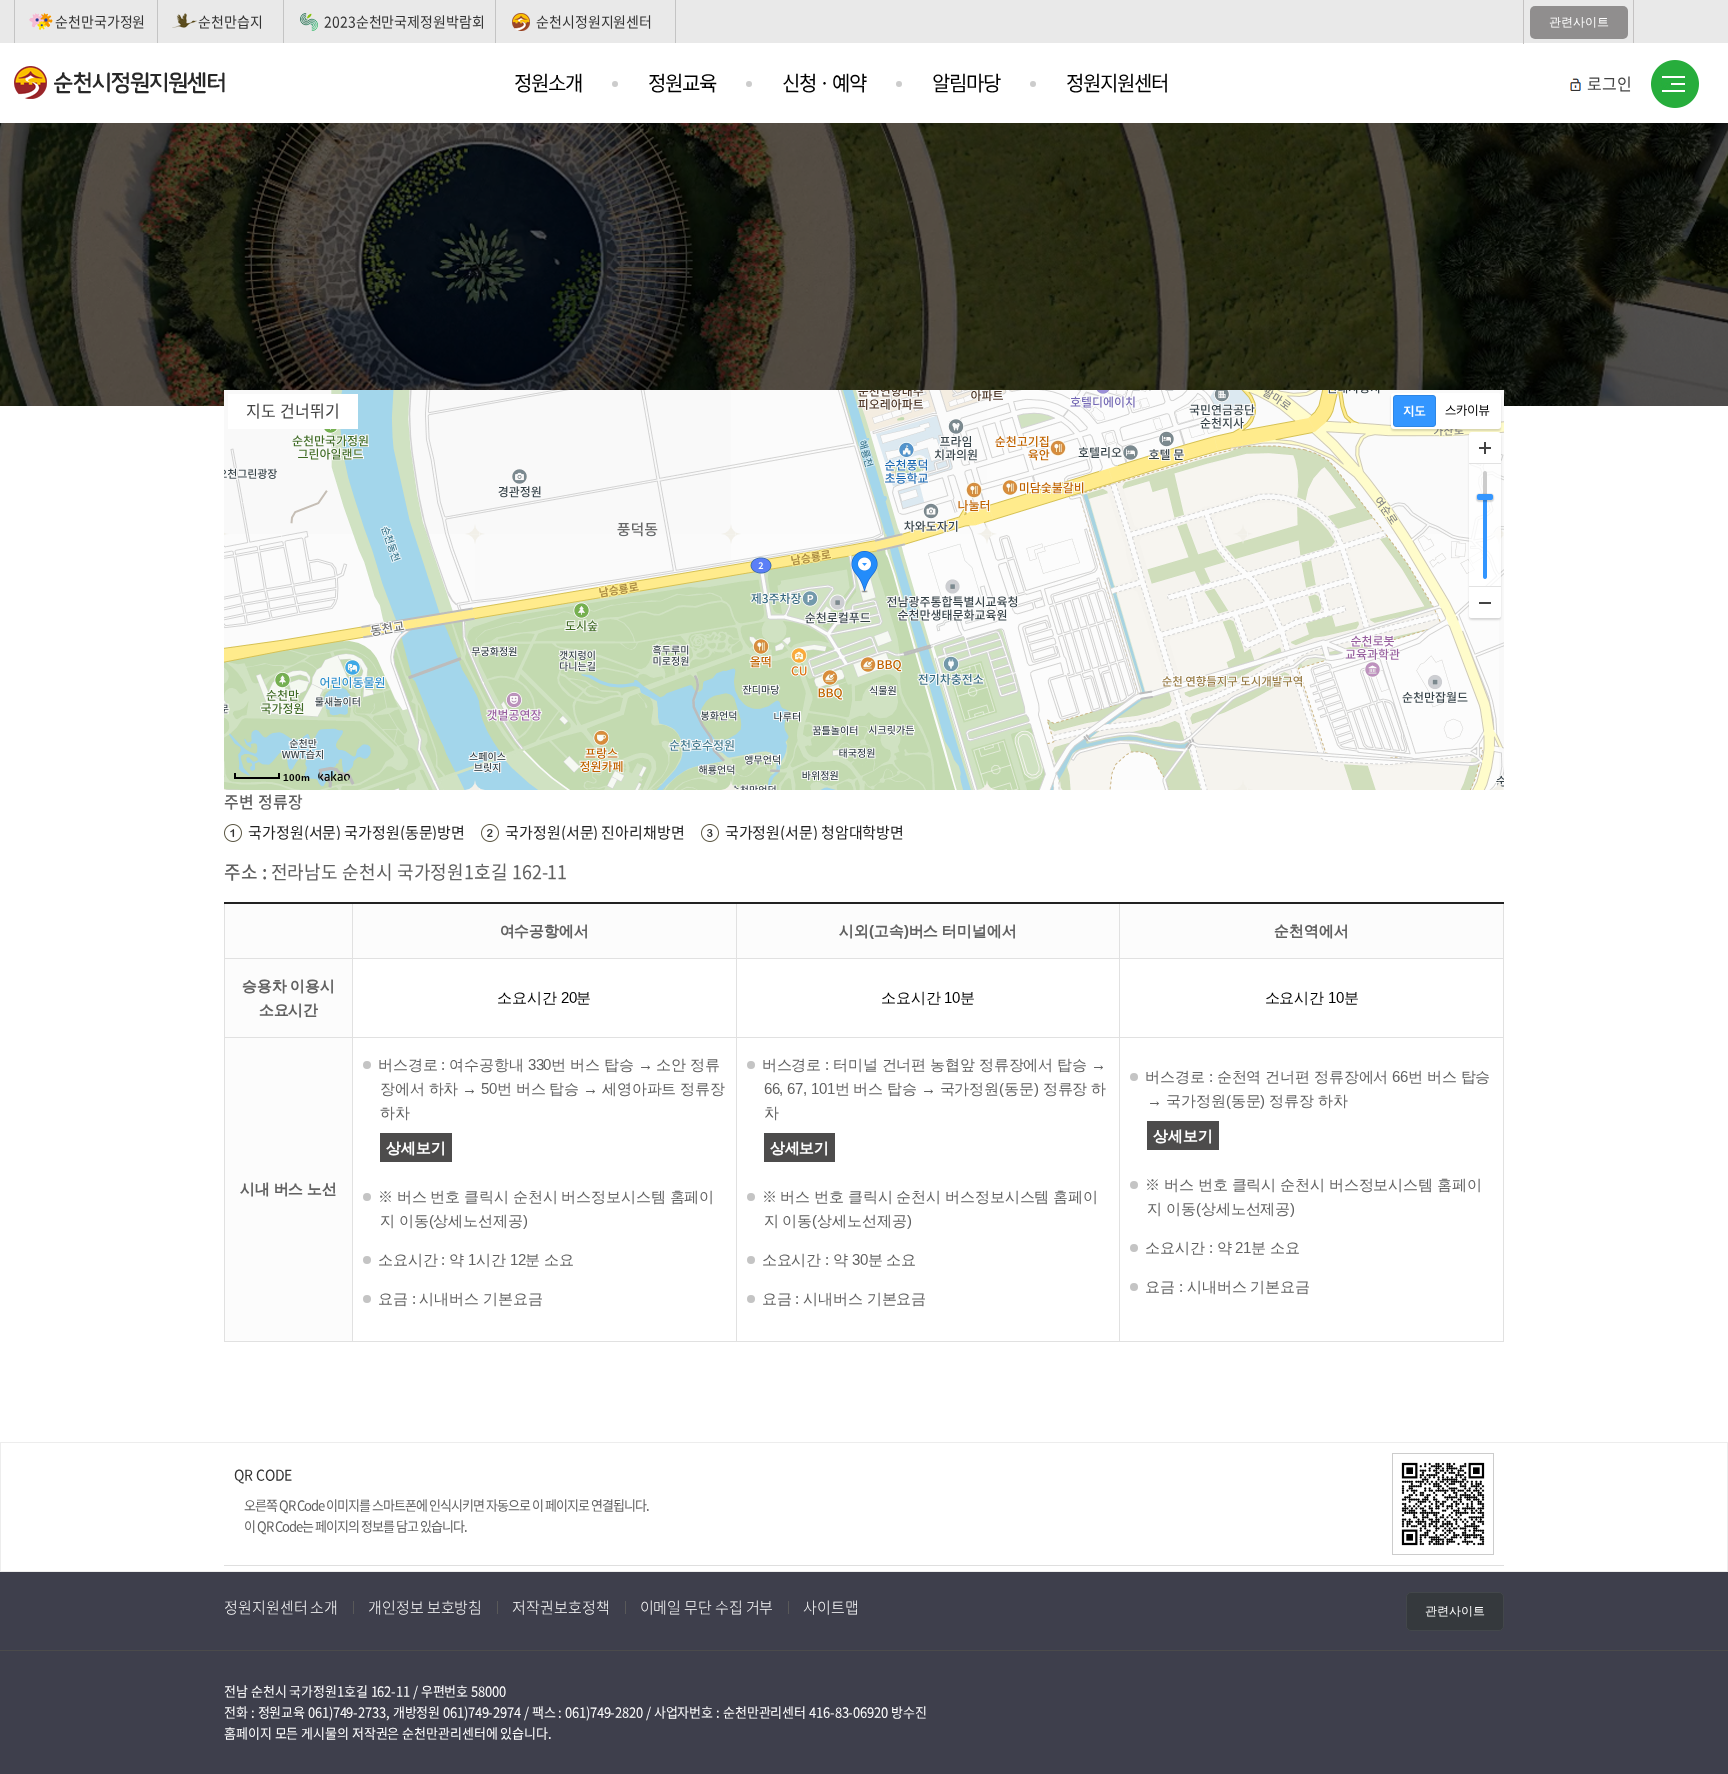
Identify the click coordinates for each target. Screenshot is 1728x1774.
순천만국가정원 (100, 21)
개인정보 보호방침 (425, 1607)
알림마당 (966, 82)
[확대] (1485, 448)
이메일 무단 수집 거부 (707, 1607)
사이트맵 (1675, 85)
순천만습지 (230, 21)
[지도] (1414, 411)
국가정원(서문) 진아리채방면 (595, 832)
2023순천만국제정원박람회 (404, 21)
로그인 (1609, 83)
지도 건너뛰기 (292, 410)
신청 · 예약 (824, 82)
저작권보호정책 (560, 1607)
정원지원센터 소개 (281, 1607)
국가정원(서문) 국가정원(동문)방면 (356, 832)
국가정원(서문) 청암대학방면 (815, 832)
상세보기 (416, 1147)
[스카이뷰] (1467, 411)
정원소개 (548, 82)
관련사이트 (1579, 22)
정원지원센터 (1117, 82)
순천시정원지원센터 (594, 21)
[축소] (1485, 602)
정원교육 (682, 82)
